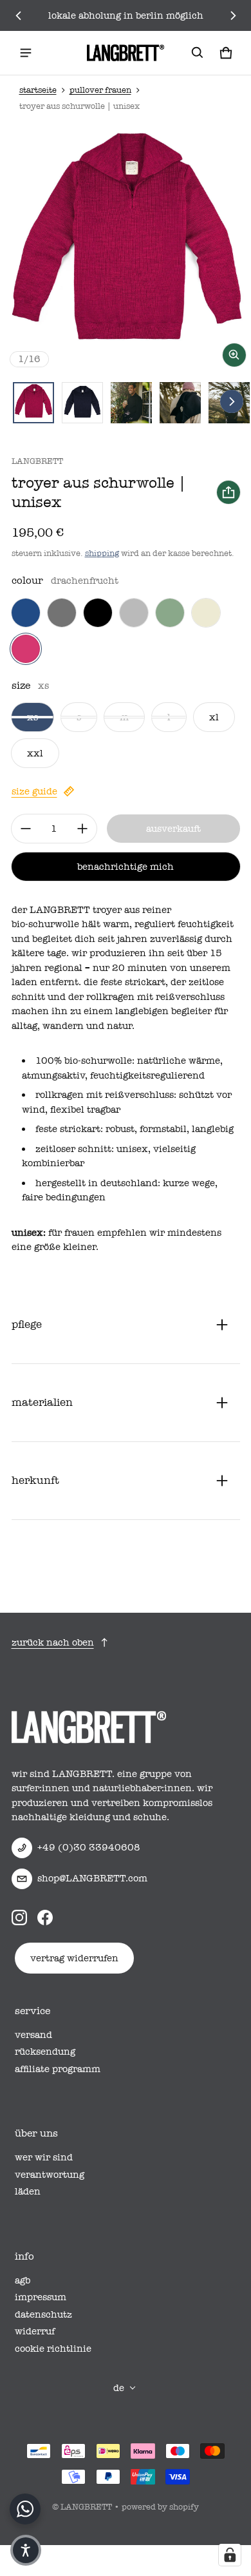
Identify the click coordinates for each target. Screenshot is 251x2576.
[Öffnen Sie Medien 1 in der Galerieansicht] (33, 403)
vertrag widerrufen (74, 1958)
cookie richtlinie (53, 2349)
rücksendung (45, 2052)
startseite (38, 90)
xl (214, 717)
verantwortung (50, 2175)
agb (23, 2280)
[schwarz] (98, 613)
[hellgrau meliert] (134, 613)
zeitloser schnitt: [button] (76, 1149)
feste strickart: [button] (70, 1129)
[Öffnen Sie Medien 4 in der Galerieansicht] (180, 403)
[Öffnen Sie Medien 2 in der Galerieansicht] (82, 403)
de (119, 2388)
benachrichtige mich (126, 867)
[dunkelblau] (26, 613)
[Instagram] (19, 1918)
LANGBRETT (86, 2507)
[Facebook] (45, 1918)
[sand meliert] (206, 613)
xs (33, 717)
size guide (34, 791)
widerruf (35, 2331)
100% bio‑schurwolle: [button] (86, 1061)
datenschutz (43, 2314)
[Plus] (82, 829)
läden (28, 2191)
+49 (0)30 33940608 (89, 1847)
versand (33, 2035)
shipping (102, 553)
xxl (35, 753)
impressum (41, 2297)
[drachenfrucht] (26, 649)
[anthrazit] (62, 613)
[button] (198, 53)
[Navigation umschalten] (26, 53)
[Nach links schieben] (19, 15)
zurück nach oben (53, 1642)
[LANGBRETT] (126, 53)
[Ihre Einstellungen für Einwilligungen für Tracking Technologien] (230, 2555)
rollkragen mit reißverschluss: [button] (107, 1095)
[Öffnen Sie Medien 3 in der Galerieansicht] (131, 403)
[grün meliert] (170, 613)
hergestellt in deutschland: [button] (99, 1183)
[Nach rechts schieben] (233, 15)
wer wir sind (44, 2157)
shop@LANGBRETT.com (92, 1878)
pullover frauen (100, 90)
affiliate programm (58, 2069)
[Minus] (26, 829)
